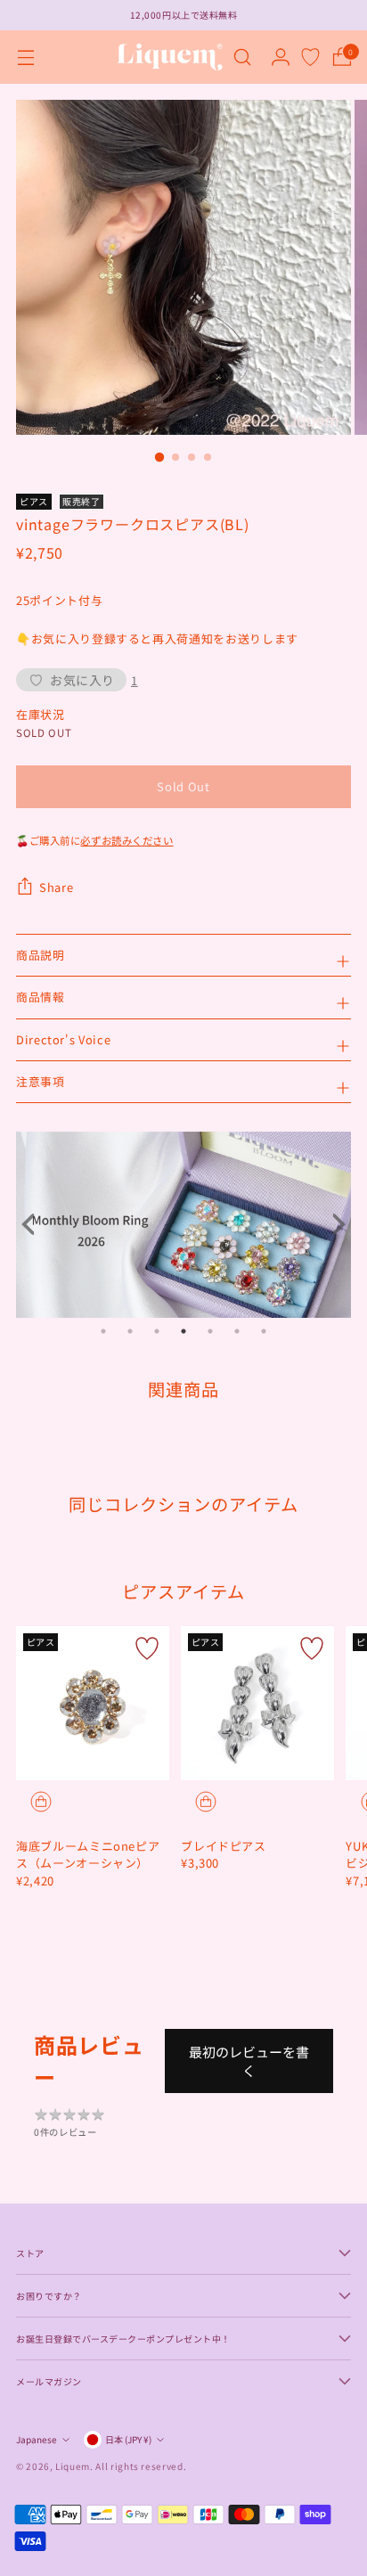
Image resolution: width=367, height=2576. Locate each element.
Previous (34, 1224)
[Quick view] (41, 1802)
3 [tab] (157, 1331)
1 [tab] (103, 1331)
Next (333, 1224)
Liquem (73, 2466)
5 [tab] (210, 1331)
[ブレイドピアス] (257, 1703)
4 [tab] (183, 1331)
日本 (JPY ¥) (128, 2439)
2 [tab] (130, 1331)
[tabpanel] (183, 1225)
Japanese (37, 2439)
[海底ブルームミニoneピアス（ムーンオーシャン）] (93, 1703)
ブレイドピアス (224, 1846)
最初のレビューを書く (249, 2061)
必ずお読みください (126, 840)
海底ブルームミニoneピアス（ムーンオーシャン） (88, 1855)
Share (56, 887)
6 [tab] (237, 1331)
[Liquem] (169, 57)
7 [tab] (264, 1331)
